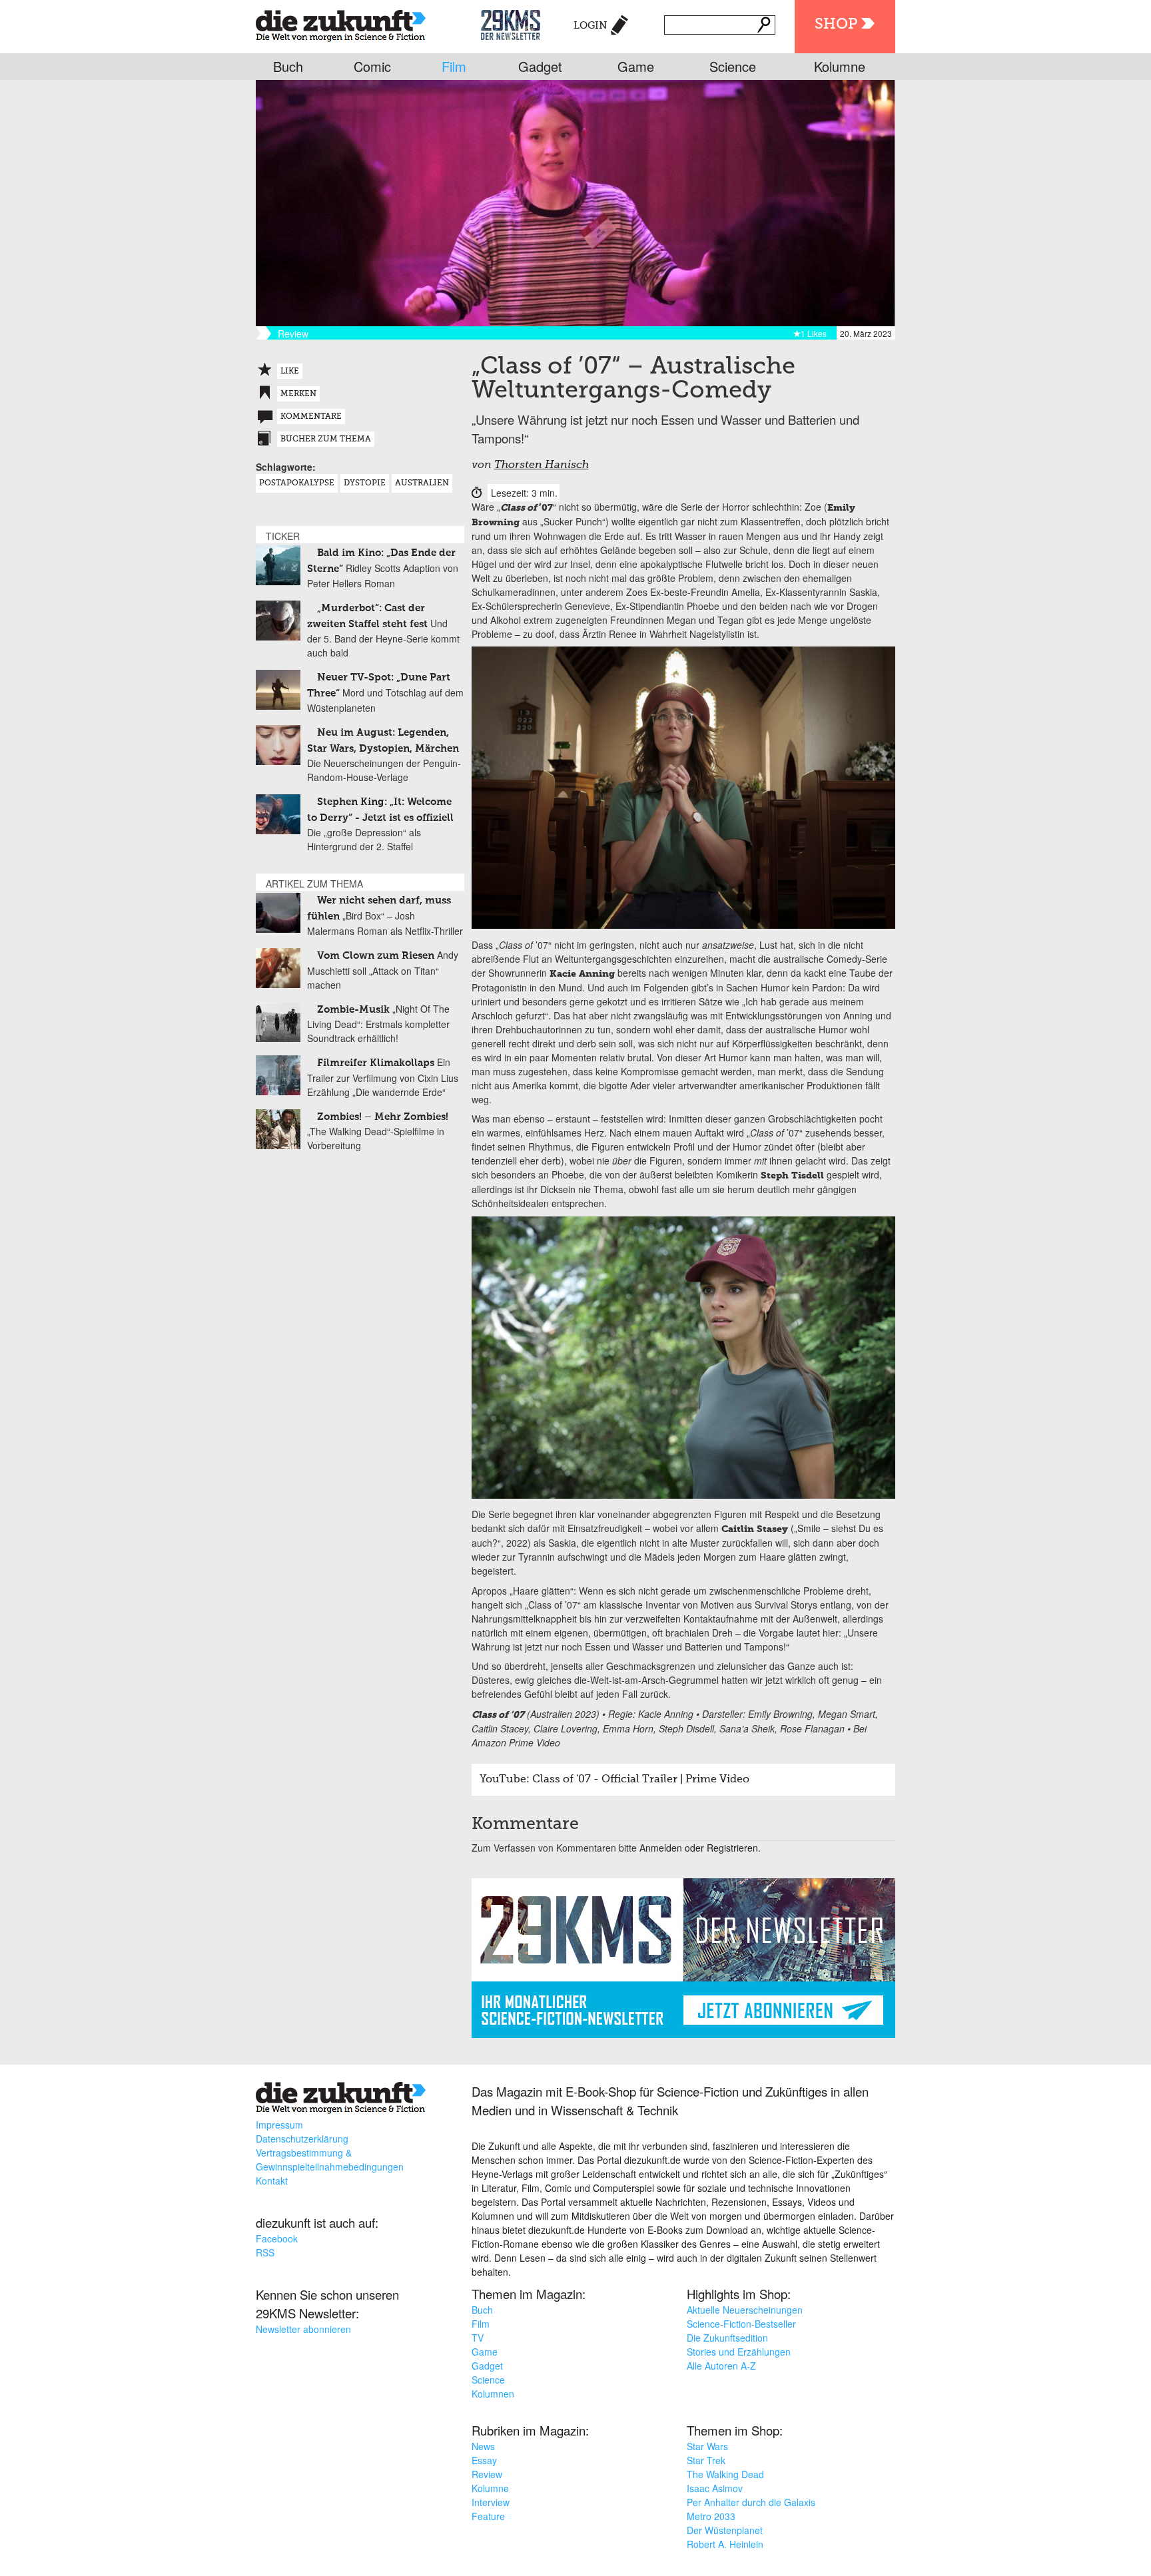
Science (733, 66)
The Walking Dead (725, 2474)
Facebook (277, 2238)
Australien (422, 483)
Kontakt (272, 2181)
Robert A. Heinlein (725, 2544)
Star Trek (706, 2460)
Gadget (540, 66)
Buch (288, 66)
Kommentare (311, 417)
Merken (298, 394)
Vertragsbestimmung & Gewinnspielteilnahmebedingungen (330, 2160)
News (483, 2446)
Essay (484, 2460)
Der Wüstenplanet (725, 2530)
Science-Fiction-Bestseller (741, 2324)
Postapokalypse (297, 483)
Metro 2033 (711, 2516)
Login (590, 26)
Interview (491, 2502)
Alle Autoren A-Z (721, 2366)
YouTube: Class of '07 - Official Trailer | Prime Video (614, 1780)
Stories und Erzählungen (739, 2352)
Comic (372, 66)
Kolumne (840, 66)
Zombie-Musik (353, 1010)
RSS (265, 2252)
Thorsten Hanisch (542, 465)
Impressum (279, 2125)
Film (454, 66)
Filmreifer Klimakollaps (376, 1063)
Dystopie (365, 483)
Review (487, 2474)
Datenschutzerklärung (302, 2139)
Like (290, 372)
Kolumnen (493, 2394)
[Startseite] (341, 23)
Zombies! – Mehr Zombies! (383, 1117)
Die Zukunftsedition (727, 2338)
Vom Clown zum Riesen (376, 956)
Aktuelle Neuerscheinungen (745, 2310)
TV (478, 2338)
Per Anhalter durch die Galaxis (751, 2502)
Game (636, 66)
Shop (836, 25)
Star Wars (707, 2446)
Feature (488, 2516)
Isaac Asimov (715, 2488)
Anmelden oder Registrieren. (700, 1848)
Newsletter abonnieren (303, 2329)
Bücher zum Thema (326, 439)
